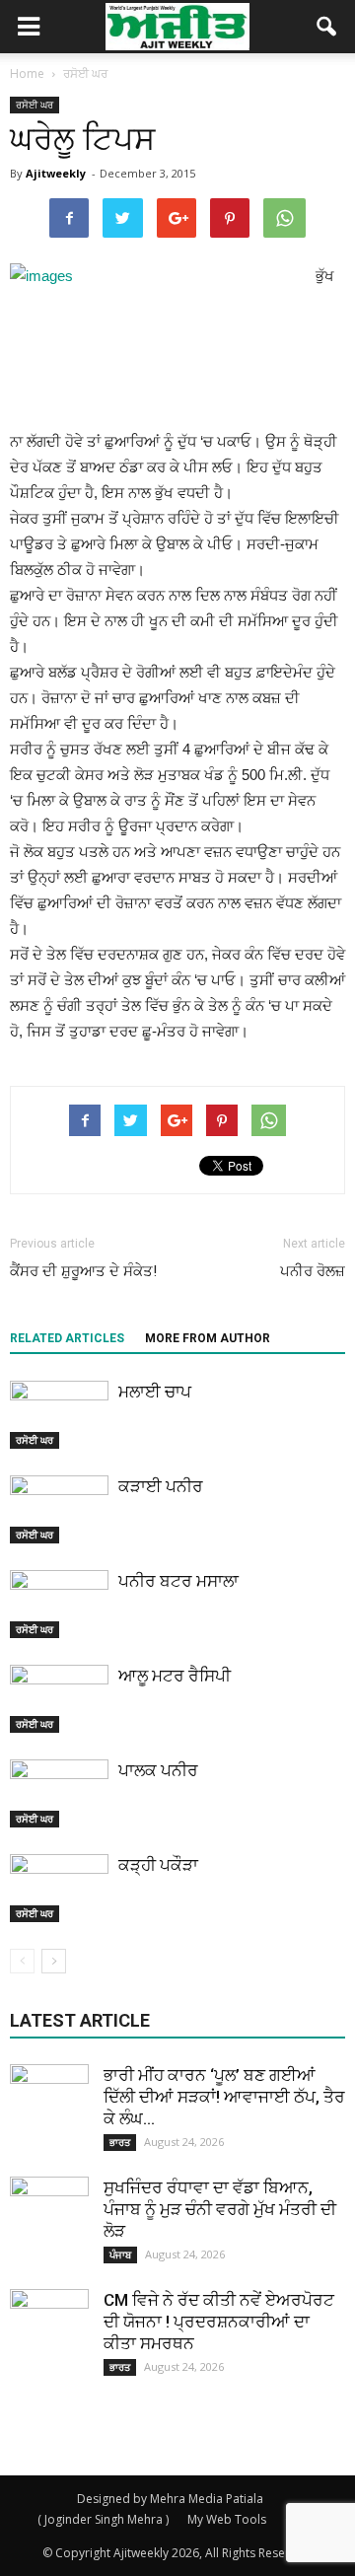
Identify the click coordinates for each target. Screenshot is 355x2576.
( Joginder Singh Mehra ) (103, 2519)
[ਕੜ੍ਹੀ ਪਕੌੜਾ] (59, 1888)
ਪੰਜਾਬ (120, 2254)
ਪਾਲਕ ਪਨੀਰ (158, 1770)
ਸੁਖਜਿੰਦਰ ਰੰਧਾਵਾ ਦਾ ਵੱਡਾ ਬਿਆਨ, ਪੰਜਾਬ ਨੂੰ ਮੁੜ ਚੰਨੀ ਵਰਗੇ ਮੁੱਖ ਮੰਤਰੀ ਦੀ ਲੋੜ (220, 2209)
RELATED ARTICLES (67, 1338)
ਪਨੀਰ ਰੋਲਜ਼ (313, 1271)
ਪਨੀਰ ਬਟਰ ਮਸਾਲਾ (178, 1581)
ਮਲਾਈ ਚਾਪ (155, 1392)
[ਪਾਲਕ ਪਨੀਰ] (59, 1793)
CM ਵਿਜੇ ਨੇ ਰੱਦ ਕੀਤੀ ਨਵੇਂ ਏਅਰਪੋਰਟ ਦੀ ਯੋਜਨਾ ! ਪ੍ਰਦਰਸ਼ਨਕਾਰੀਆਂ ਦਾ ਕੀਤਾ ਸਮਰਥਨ (219, 2322)
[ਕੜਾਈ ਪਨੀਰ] (59, 1509)
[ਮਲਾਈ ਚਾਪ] (59, 1415)
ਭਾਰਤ (120, 2142)
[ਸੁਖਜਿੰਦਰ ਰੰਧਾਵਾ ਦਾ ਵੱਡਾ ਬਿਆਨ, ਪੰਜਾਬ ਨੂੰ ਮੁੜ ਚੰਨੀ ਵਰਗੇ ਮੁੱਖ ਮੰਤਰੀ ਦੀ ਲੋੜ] (49, 2216)
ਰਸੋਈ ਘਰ (35, 105)
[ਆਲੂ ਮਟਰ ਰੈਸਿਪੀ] (59, 1699)
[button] (327, 27)
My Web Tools (227, 2519)
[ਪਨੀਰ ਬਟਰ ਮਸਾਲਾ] (59, 1604)
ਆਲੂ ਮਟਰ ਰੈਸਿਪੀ (175, 1676)
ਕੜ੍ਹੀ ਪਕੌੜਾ (158, 1865)
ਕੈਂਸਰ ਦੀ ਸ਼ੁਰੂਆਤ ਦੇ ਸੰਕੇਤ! (83, 1271)
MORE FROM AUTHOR (208, 1338)
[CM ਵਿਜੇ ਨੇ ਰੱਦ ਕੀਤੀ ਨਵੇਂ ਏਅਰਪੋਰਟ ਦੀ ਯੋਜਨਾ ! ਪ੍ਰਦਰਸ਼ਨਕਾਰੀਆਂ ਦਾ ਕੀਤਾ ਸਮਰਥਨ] (49, 2328)
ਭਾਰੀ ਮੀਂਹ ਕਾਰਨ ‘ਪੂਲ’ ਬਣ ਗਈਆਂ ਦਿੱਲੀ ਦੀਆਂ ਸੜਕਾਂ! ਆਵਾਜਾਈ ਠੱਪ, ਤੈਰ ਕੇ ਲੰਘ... (224, 2097)
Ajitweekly (56, 173)
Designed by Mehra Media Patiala (170, 2499)
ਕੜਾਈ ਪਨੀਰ (161, 1486)
